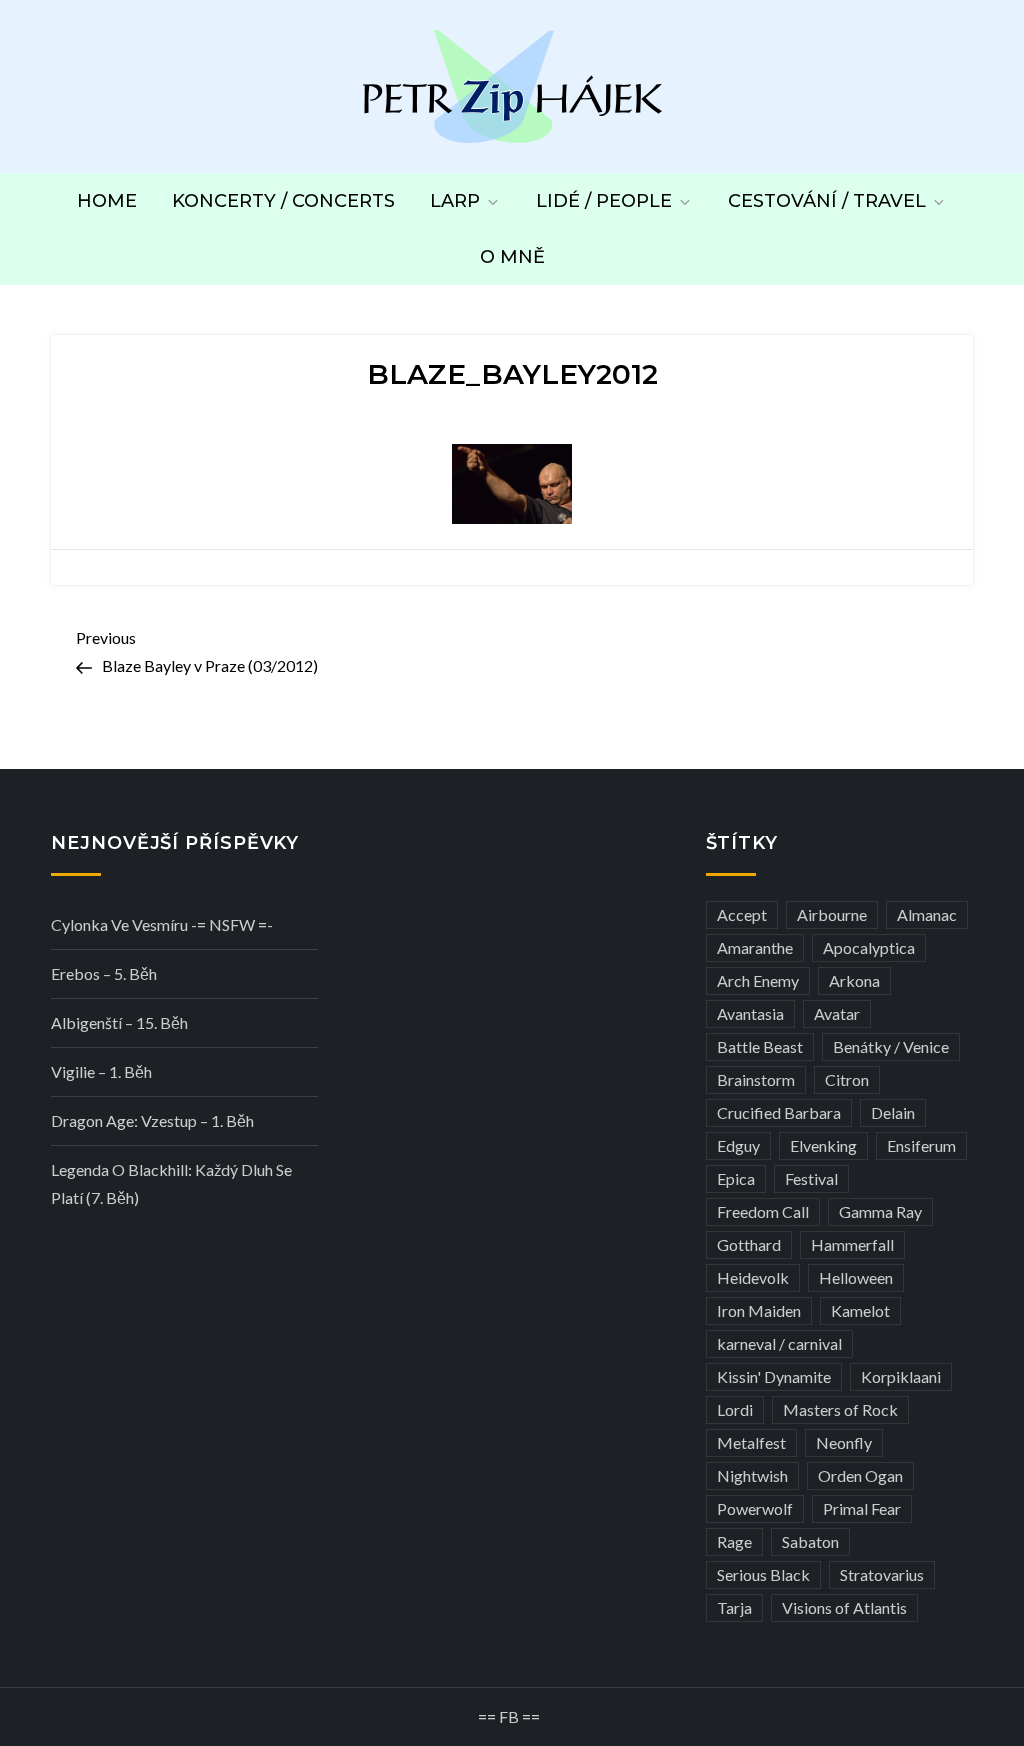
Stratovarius (882, 1574)
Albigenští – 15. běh (119, 1022)
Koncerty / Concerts (283, 201)
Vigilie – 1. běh (101, 1071)
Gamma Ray (880, 1211)
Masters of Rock (840, 1409)
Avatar (837, 1013)
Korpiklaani (901, 1376)
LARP (455, 201)
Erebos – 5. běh (104, 973)
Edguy (738, 1145)
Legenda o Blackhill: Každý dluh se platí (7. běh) (171, 1183)
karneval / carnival (779, 1343)
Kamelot (860, 1310)
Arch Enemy (758, 980)
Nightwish (752, 1475)
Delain (893, 1112)
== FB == (509, 1716)
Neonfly (844, 1442)
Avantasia (750, 1013)
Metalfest (751, 1442)
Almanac (927, 914)
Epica (736, 1178)
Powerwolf (755, 1508)
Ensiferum (921, 1145)
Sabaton (810, 1541)
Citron (847, 1079)
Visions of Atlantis (844, 1607)
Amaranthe (755, 947)
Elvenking (823, 1145)
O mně (512, 257)
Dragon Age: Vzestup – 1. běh (152, 1120)
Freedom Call (763, 1211)
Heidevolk (753, 1277)
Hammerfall (852, 1244)
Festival (811, 1178)
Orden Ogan (860, 1475)
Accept (742, 914)
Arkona (854, 980)
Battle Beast (760, 1046)
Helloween (856, 1277)
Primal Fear (862, 1508)
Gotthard (749, 1244)
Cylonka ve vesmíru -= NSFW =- (162, 924)
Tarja (734, 1607)
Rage (734, 1541)
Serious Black (763, 1574)
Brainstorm (756, 1079)
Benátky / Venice (891, 1046)
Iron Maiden (759, 1310)
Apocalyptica (869, 947)
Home (107, 201)
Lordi (735, 1409)
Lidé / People (604, 201)
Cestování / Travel (827, 201)
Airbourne (832, 914)
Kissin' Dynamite (774, 1376)
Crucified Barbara (779, 1112)
